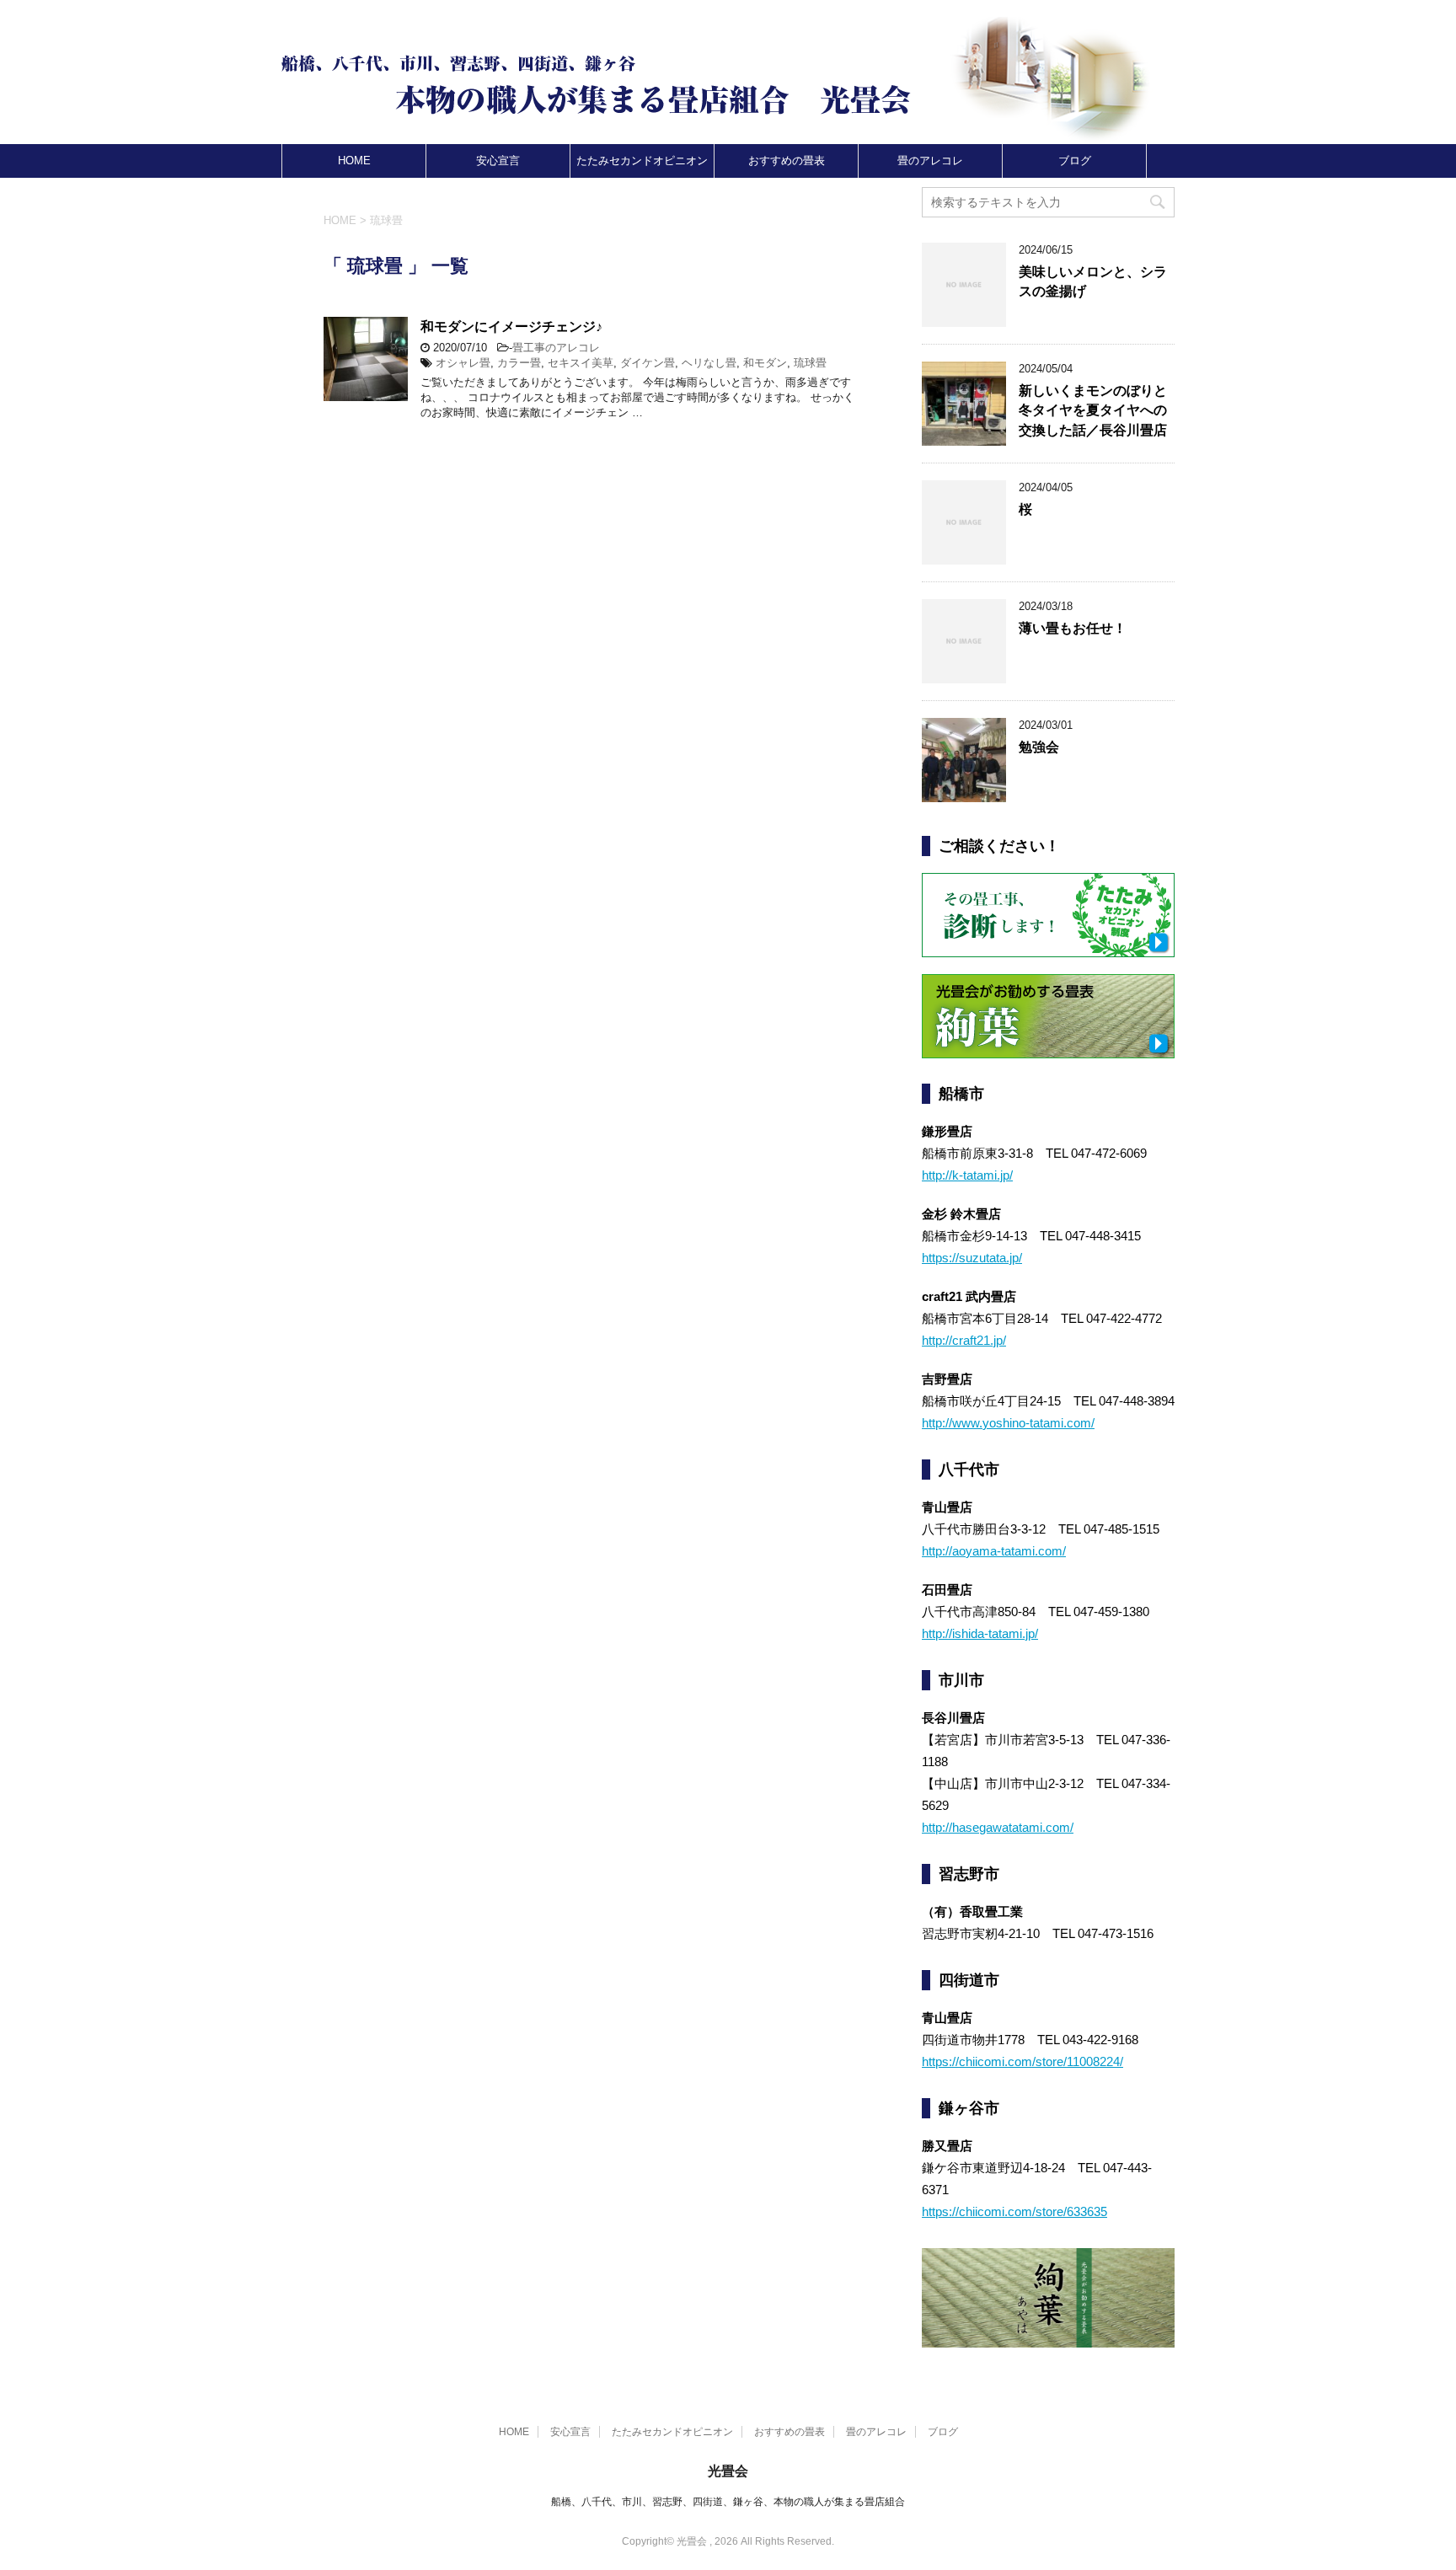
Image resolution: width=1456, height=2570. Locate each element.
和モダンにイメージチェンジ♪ (511, 327)
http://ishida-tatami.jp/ (980, 1633)
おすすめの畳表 (787, 161)
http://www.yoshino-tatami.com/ (1008, 1423)
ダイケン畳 (648, 363)
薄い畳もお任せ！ (1073, 628)
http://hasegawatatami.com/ (998, 1827)
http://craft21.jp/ (964, 1340)
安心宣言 (498, 161)
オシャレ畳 (463, 363)
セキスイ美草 (581, 363)
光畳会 (728, 2471)
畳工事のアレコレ (556, 348)
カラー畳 (519, 363)
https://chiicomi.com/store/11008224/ (1022, 2061)
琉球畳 (810, 363)
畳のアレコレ (930, 161)
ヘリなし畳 (709, 363)
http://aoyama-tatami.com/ (994, 1551)
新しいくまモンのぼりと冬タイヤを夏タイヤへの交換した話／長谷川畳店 (1093, 410)
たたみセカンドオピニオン (642, 161)
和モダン (765, 363)
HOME (354, 161)
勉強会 (1039, 747)
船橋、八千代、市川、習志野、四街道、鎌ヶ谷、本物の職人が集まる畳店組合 (728, 2502)
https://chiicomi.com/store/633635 (1014, 2211)
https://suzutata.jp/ (972, 1258)
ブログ (1075, 161)
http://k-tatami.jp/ (967, 1175)
